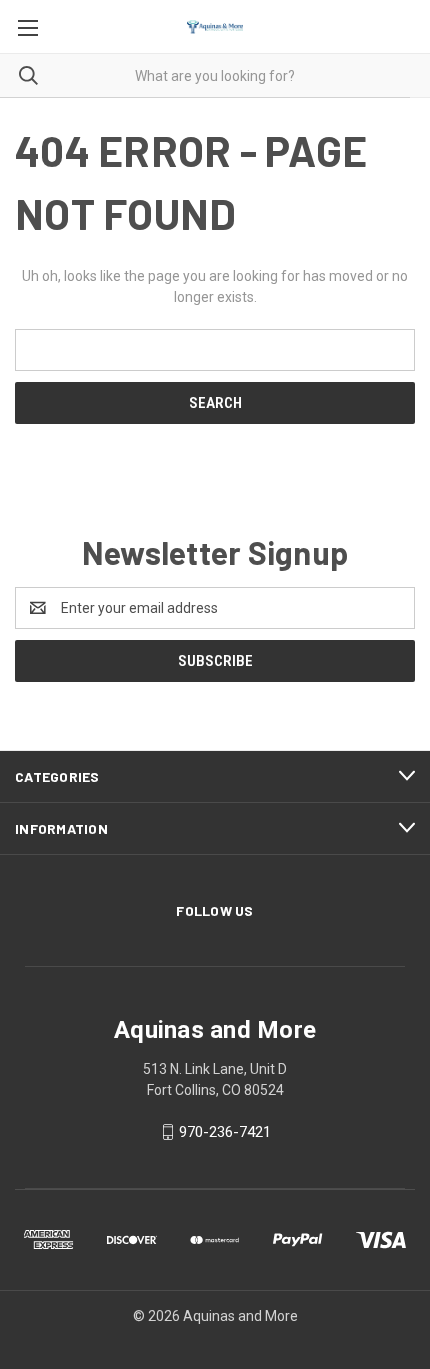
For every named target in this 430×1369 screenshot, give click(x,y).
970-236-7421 (225, 1132)
